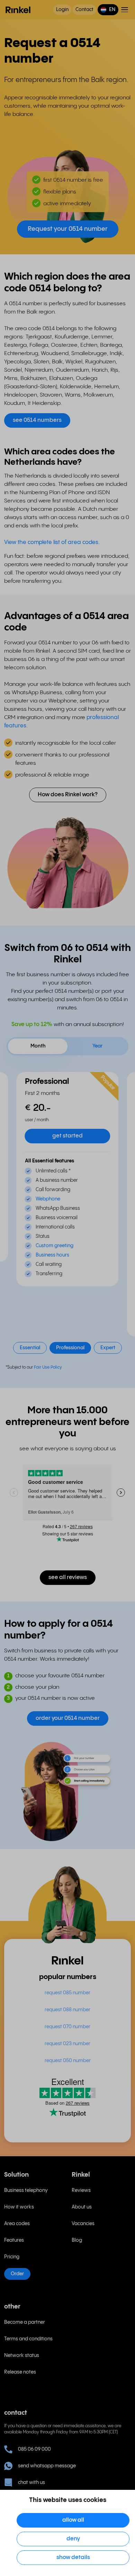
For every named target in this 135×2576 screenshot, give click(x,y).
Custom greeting (55, 1246)
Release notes (20, 2372)
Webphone (48, 1199)
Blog (77, 2240)
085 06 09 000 (34, 2449)
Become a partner (25, 2322)
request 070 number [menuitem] (67, 2027)
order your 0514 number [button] (68, 1718)
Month (38, 1046)
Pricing (12, 2257)
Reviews (81, 2190)
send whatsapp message (47, 2466)
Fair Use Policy (48, 1367)
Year (97, 1046)
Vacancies (83, 2224)
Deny (73, 2539)
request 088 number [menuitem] (67, 2010)
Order (17, 2274)
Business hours (52, 1255)
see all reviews (68, 1577)
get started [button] (67, 1136)
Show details (73, 2557)
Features (14, 2240)
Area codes (17, 2224)
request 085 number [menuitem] (67, 1993)
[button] (108, 10)
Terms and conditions (28, 2339)
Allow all (73, 2520)
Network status (22, 2356)
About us (82, 2207)
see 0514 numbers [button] (37, 420)
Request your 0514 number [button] (68, 229)
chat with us (31, 2483)
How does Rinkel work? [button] (68, 795)
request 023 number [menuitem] (67, 2044)
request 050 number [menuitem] (68, 2061)
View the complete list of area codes (51, 542)
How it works (19, 2207)
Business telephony (26, 2190)
